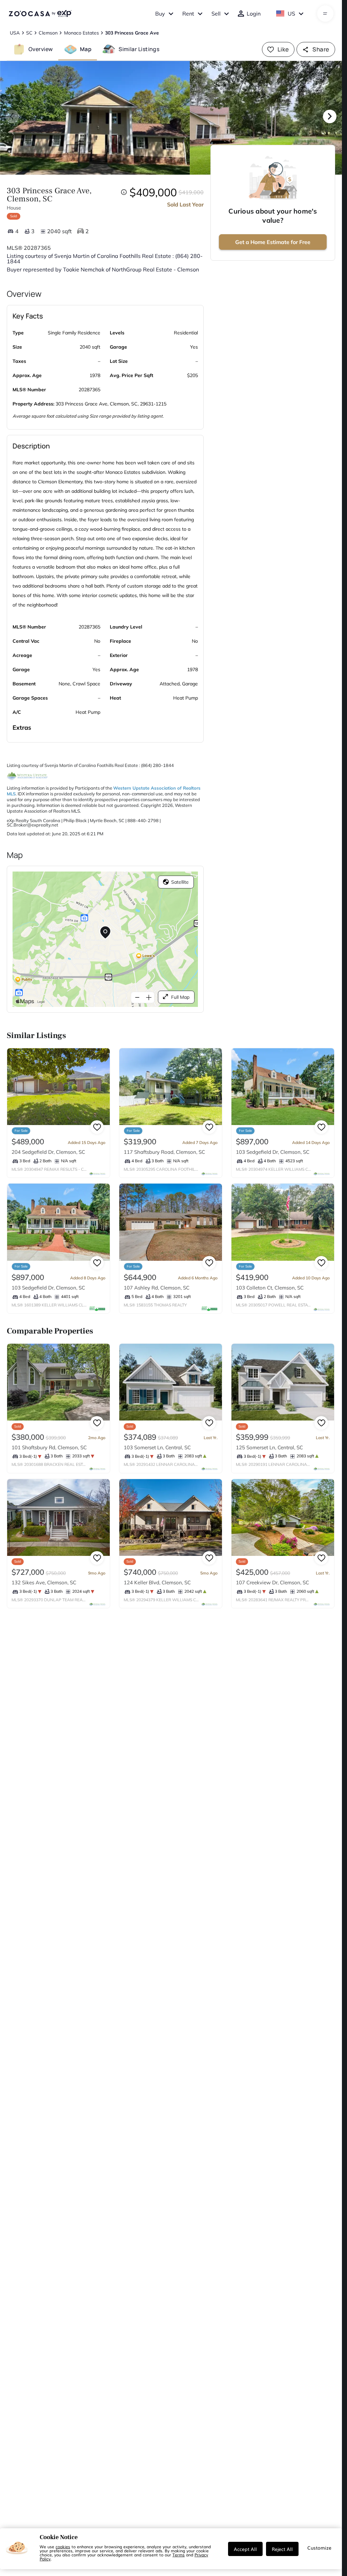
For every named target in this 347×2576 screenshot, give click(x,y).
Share (321, 49)
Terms (179, 2555)
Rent (188, 14)
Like (283, 49)
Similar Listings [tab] (139, 49)
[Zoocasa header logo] (40, 14)
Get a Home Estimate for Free (273, 242)
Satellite (180, 882)
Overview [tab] (41, 49)
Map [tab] (86, 49)
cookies (63, 2547)
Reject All (282, 2549)
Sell (216, 14)
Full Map (180, 997)
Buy (160, 14)
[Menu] (325, 14)
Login (254, 14)
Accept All (245, 2549)
